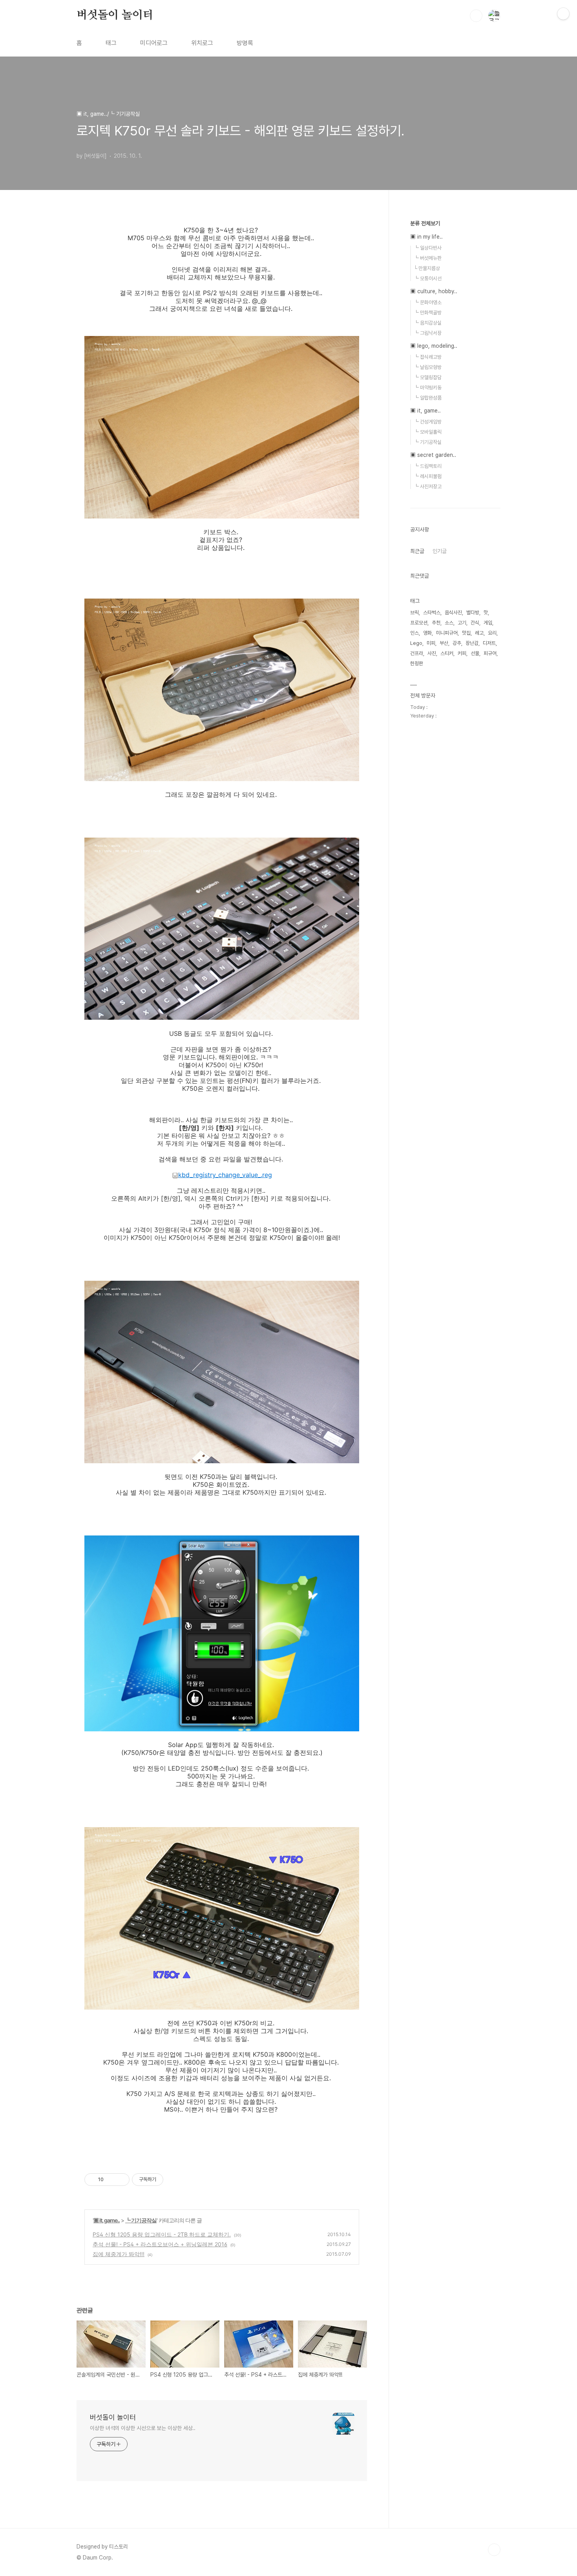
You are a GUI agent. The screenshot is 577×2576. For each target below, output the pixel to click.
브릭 (414, 613)
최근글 (417, 551)
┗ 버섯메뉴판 (428, 258)
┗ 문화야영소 (428, 302)
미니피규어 (447, 633)
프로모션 (419, 623)
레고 (479, 633)
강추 (457, 643)
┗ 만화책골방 (428, 313)
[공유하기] (111, 2180)
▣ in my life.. (426, 237)
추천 (436, 623)
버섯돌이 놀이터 (115, 15)
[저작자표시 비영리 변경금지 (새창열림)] (174, 2180)
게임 (488, 623)
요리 (492, 633)
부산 (444, 643)
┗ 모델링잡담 (428, 377)
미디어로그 (154, 43)
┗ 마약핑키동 (428, 388)
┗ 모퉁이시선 (428, 278)
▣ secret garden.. (433, 455)
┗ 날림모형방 (428, 367)
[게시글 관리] (121, 2180)
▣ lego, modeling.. (434, 346)
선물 (475, 653)
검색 (476, 16)
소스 (449, 623)
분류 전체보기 (425, 223)
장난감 (472, 643)
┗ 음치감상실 (428, 323)
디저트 (489, 643)
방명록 (245, 43)
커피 (462, 653)
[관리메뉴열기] (563, 14)
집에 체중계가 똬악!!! (119, 2254)
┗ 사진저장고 (428, 487)
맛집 (466, 633)
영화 (427, 633)
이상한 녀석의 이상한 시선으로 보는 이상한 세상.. (143, 2428)
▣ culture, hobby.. (434, 291)
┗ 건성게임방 (428, 422)
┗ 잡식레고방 (428, 357)
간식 (475, 623)
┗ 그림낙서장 (428, 333)
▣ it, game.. (107, 2220)
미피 (431, 643)
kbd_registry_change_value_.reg (225, 1175)
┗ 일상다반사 (428, 248)
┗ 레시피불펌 (428, 476)
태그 (111, 43)
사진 (432, 653)
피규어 (490, 653)
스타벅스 (432, 613)
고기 (462, 623)
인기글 (440, 551)
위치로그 (202, 43)
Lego (416, 643)
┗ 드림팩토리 (428, 466)
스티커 (447, 653)
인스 (414, 633)
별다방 (473, 613)
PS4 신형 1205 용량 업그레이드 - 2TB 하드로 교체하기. (162, 2234)
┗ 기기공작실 (141, 2220)
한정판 (417, 664)
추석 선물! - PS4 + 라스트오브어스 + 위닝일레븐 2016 (160, 2244)
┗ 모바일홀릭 (428, 432)
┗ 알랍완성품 (428, 398)
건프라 (417, 653)
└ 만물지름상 (427, 268)
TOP (494, 2550)
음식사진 (453, 613)
